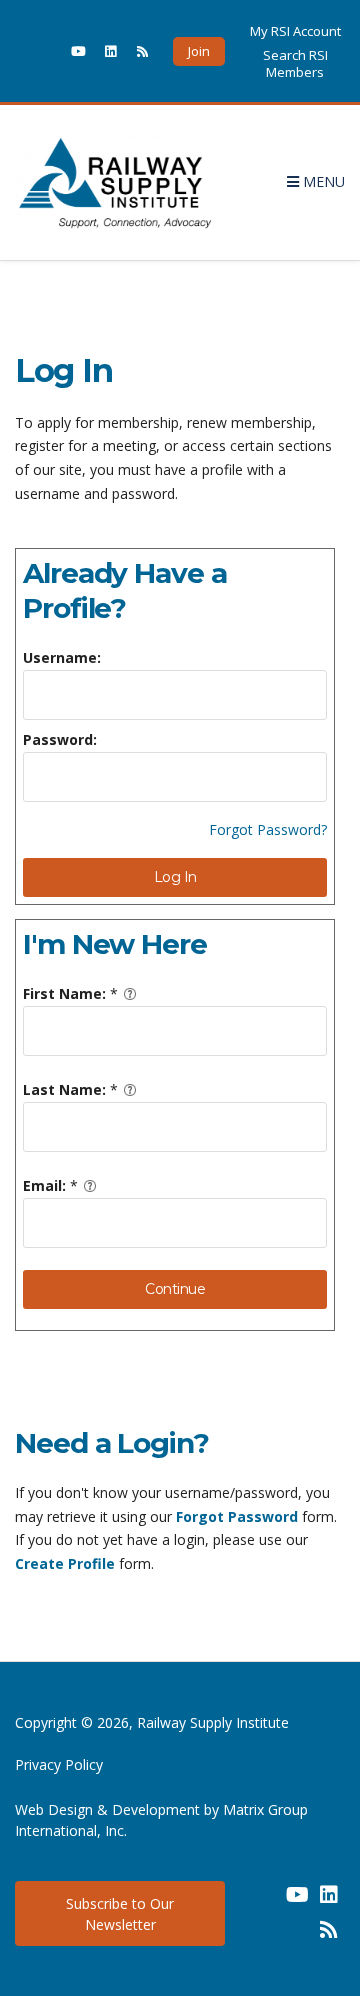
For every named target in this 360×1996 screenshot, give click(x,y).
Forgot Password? (268, 829)
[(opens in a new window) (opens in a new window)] (265, 1902)
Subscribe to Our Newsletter (120, 1914)
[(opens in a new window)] (46, 51)
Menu (322, 181)
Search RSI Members (295, 63)
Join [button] (199, 51)
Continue (175, 1289)
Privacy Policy (59, 1764)
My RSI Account (295, 31)
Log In (175, 877)
